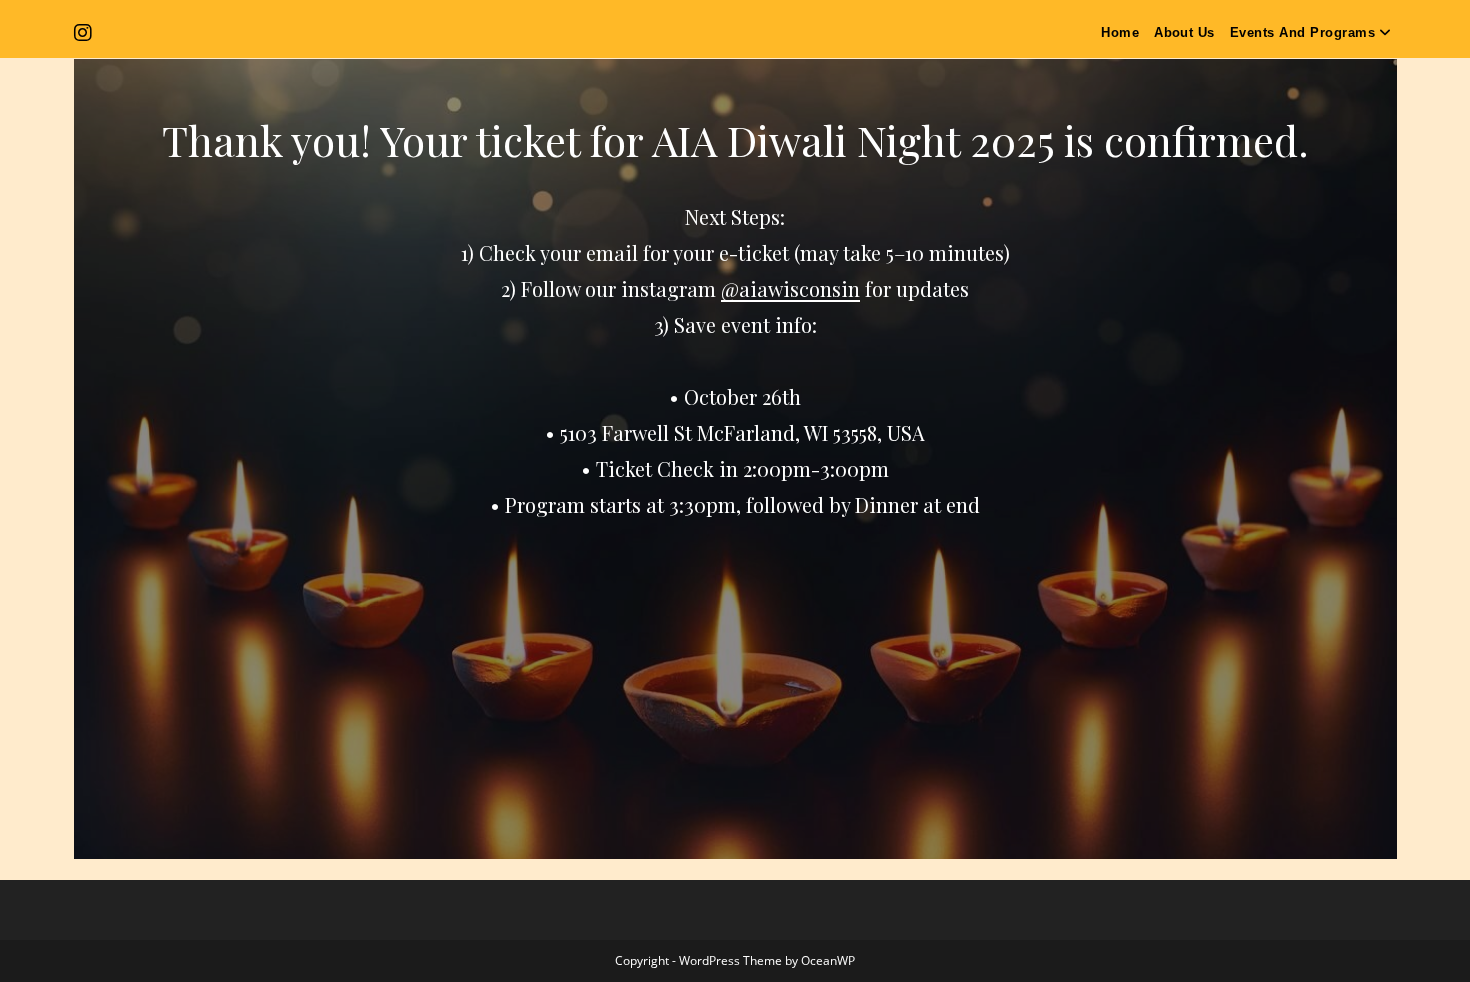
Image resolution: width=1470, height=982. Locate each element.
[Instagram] (86, 33)
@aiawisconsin (790, 288)
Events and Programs (1302, 32)
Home (1120, 32)
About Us (1184, 32)
